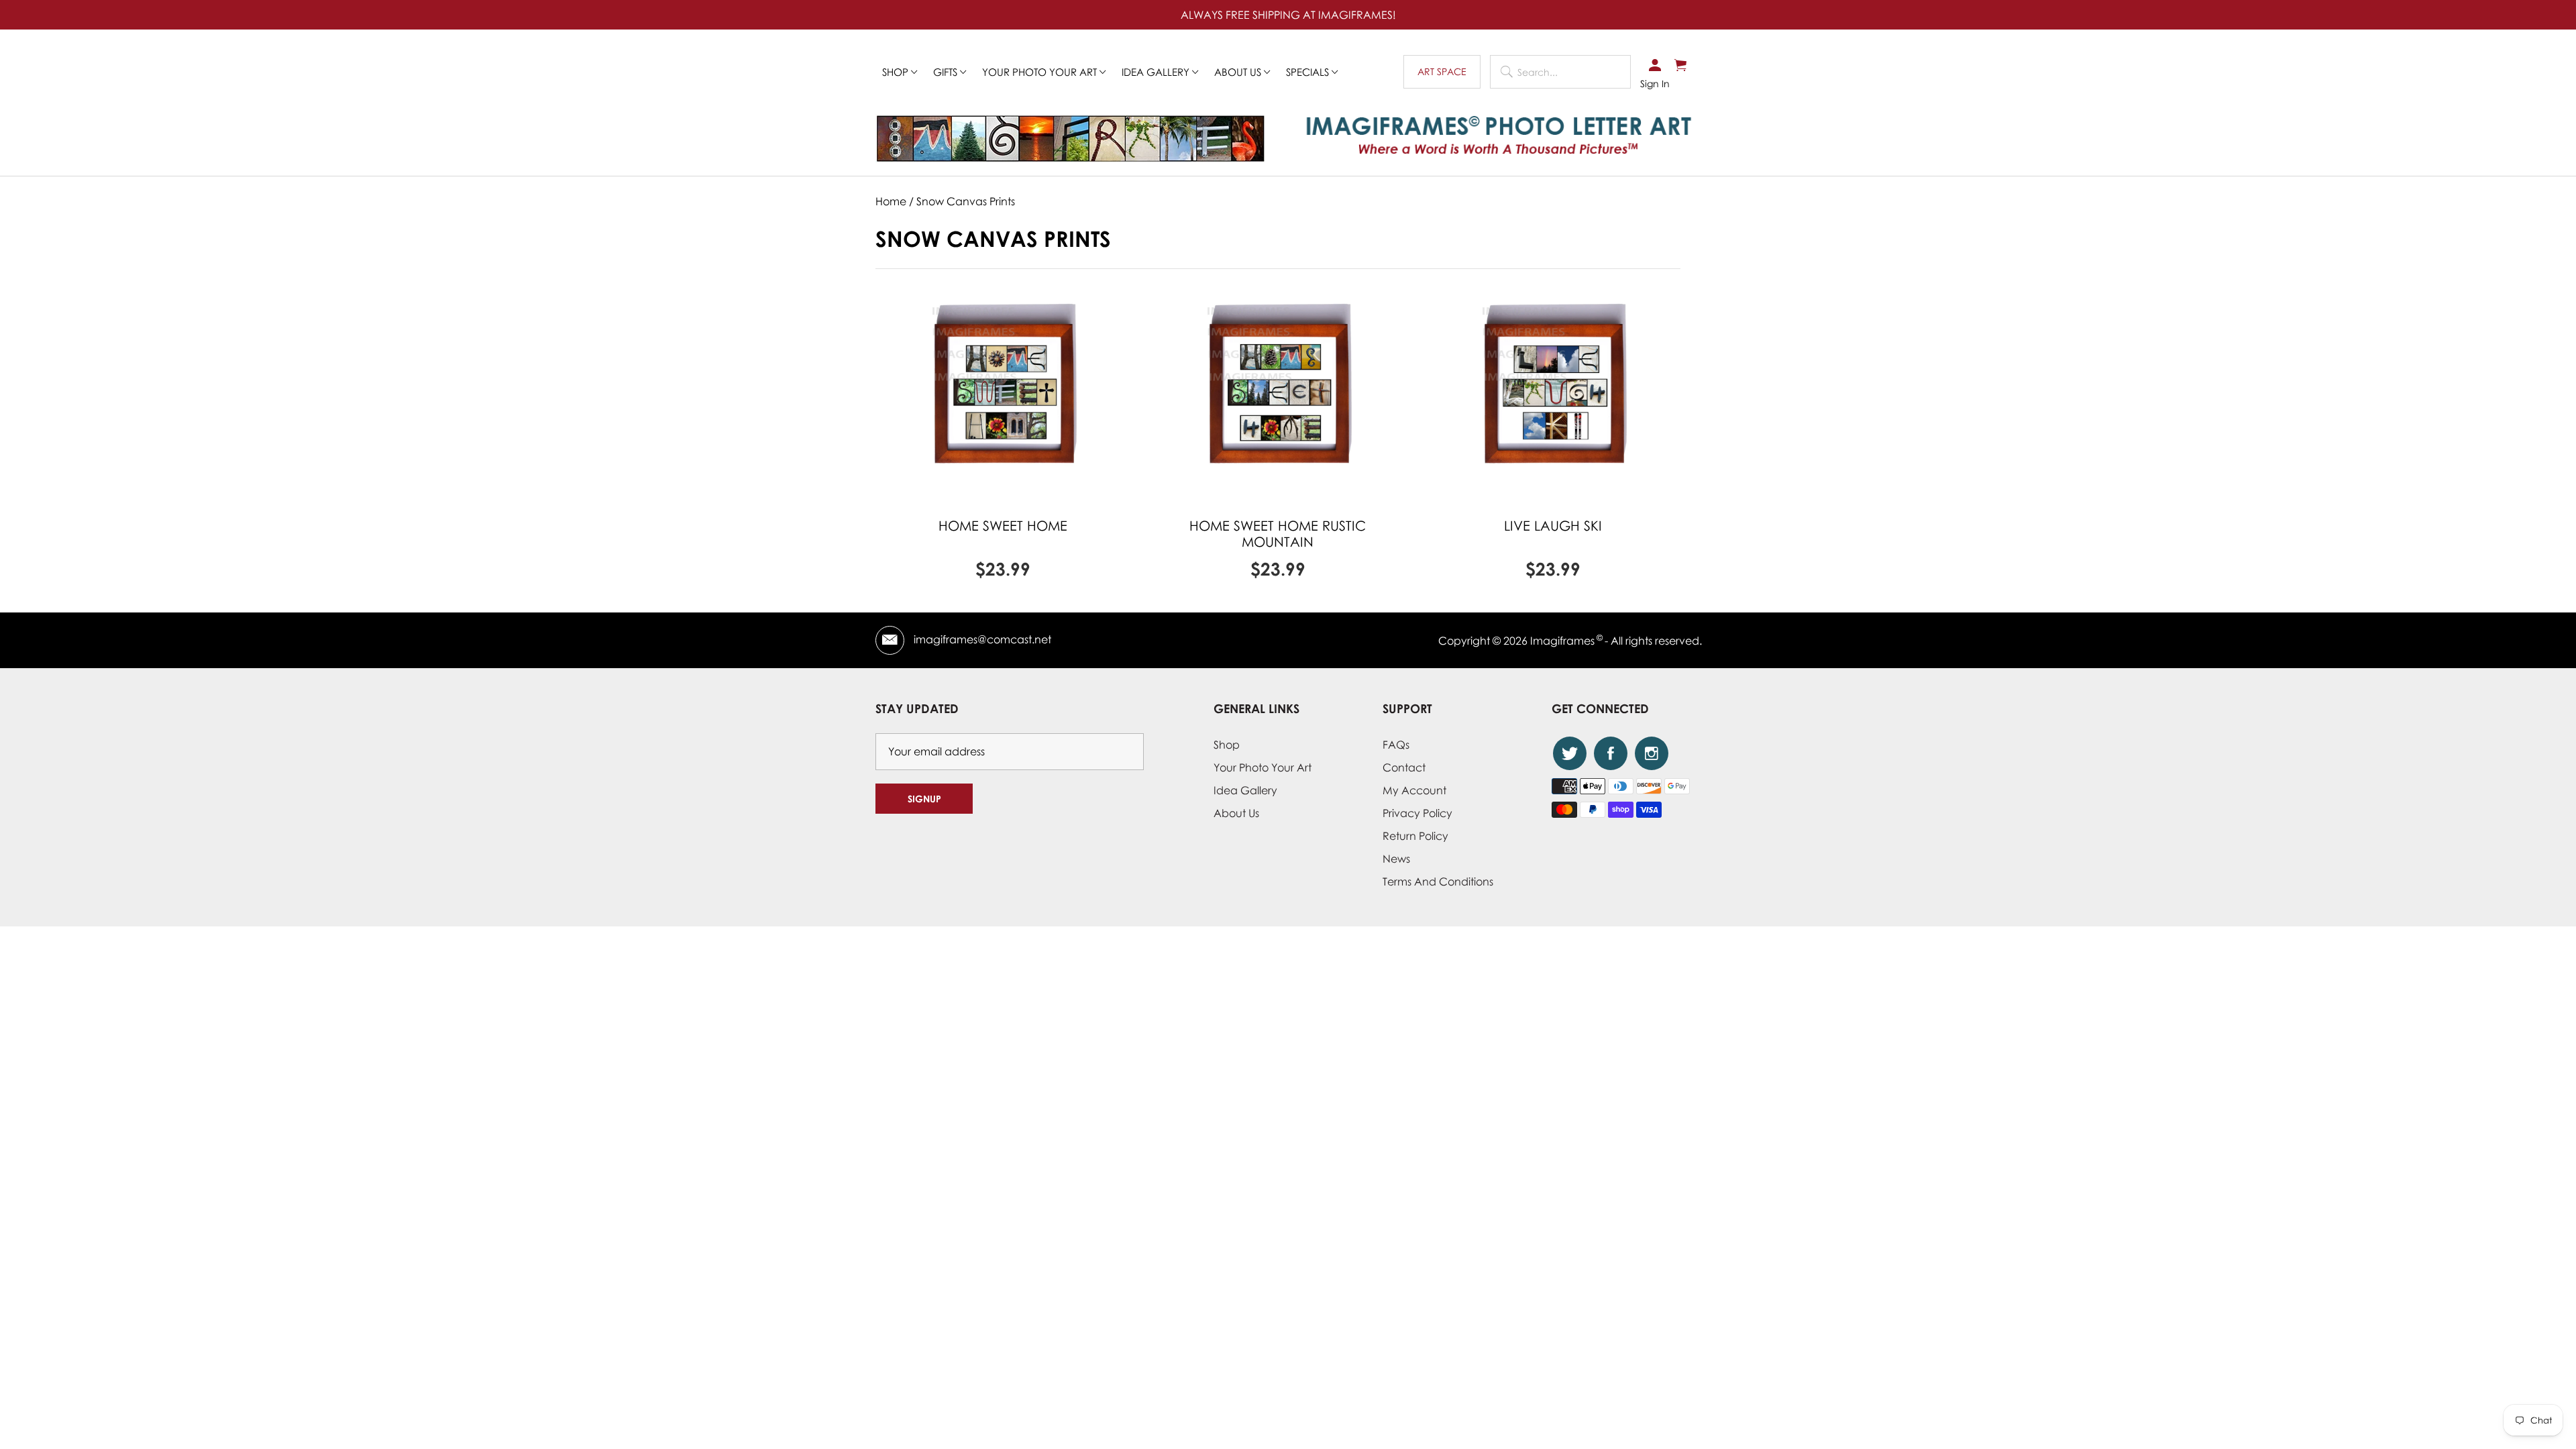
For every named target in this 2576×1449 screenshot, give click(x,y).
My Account (1414, 790)
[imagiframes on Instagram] (1652, 753)
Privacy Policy (1417, 813)
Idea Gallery (1157, 72)
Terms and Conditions (1438, 881)
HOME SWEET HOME (1003, 525)
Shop (897, 72)
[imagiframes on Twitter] (1570, 753)
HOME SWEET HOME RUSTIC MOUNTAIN (1278, 533)
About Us (1236, 813)
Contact (1404, 767)
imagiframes (1562, 641)
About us (1239, 72)
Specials (1309, 72)
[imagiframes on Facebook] (1611, 753)
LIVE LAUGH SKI (1553, 525)
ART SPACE (1442, 71)
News (1396, 859)
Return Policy (1415, 836)
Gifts (947, 72)
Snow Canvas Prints (966, 201)
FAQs (1396, 745)
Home (891, 201)
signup (924, 799)
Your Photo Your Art (1041, 72)
